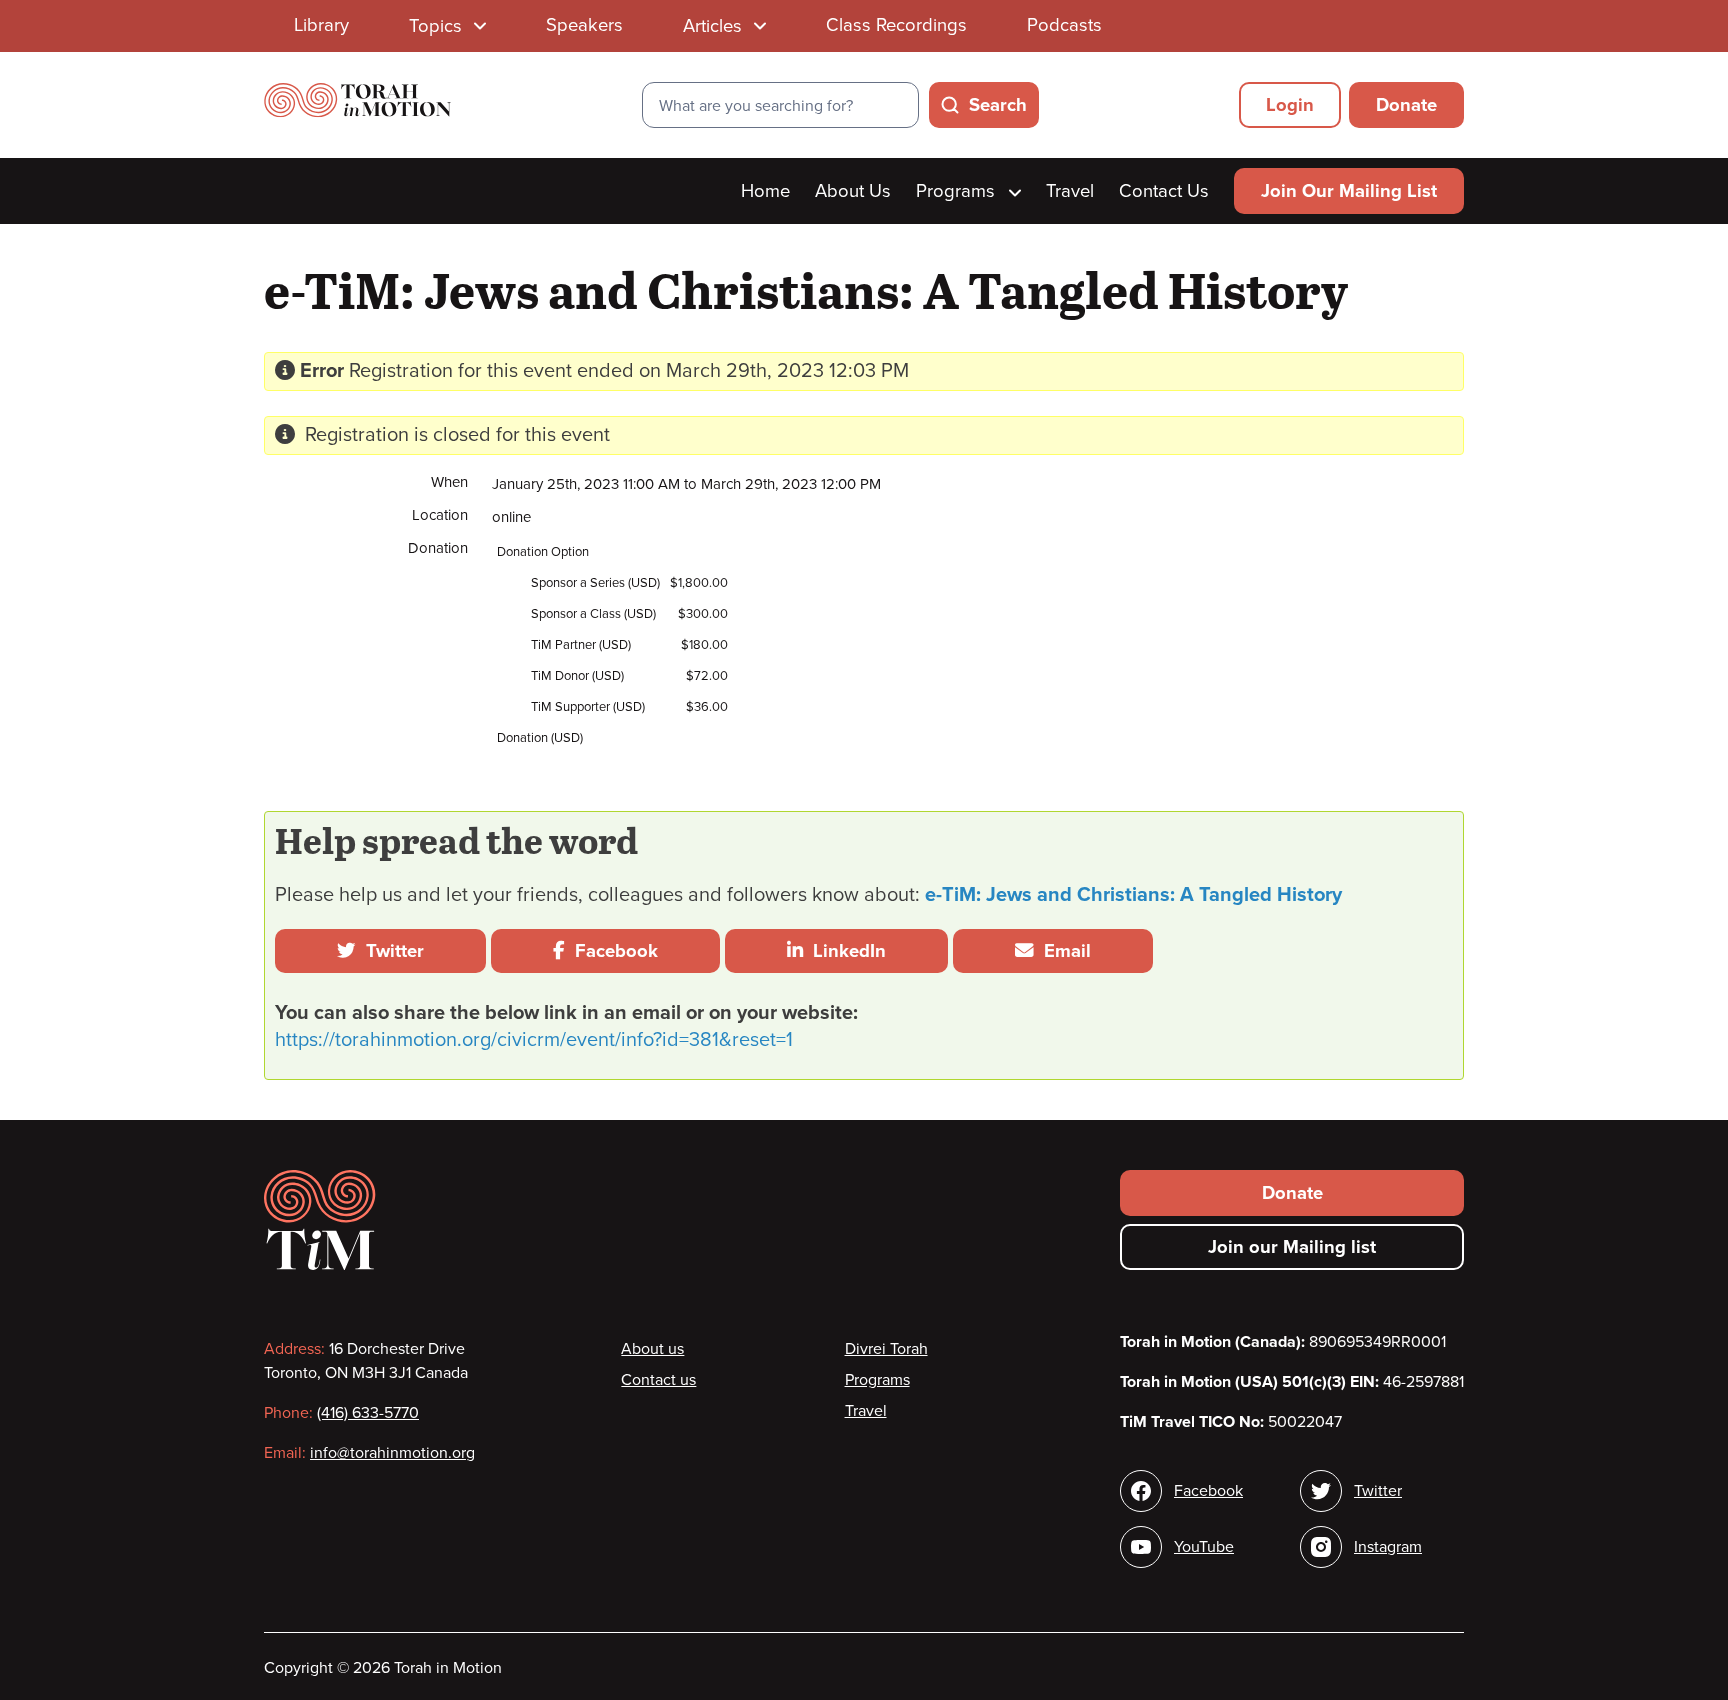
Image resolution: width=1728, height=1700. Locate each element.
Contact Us (1164, 191)
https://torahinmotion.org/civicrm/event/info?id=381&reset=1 (534, 1040)
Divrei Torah (886, 1349)
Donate (1406, 105)
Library (321, 25)
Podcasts (1064, 25)
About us (652, 1349)
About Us (853, 191)
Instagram (1388, 1547)
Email (1062, 951)
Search (998, 105)
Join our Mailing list (1292, 1247)
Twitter (390, 951)
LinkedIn (844, 951)
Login (1290, 105)
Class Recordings (896, 25)
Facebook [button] (611, 951)
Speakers (584, 25)
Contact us (658, 1380)
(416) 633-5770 (368, 1413)
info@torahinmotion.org (392, 1453)
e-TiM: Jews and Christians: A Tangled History (1133, 895)
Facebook (1208, 1491)
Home (765, 191)
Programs (958, 191)
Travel (1070, 191)
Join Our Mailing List (1349, 191)
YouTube (1204, 1547)
